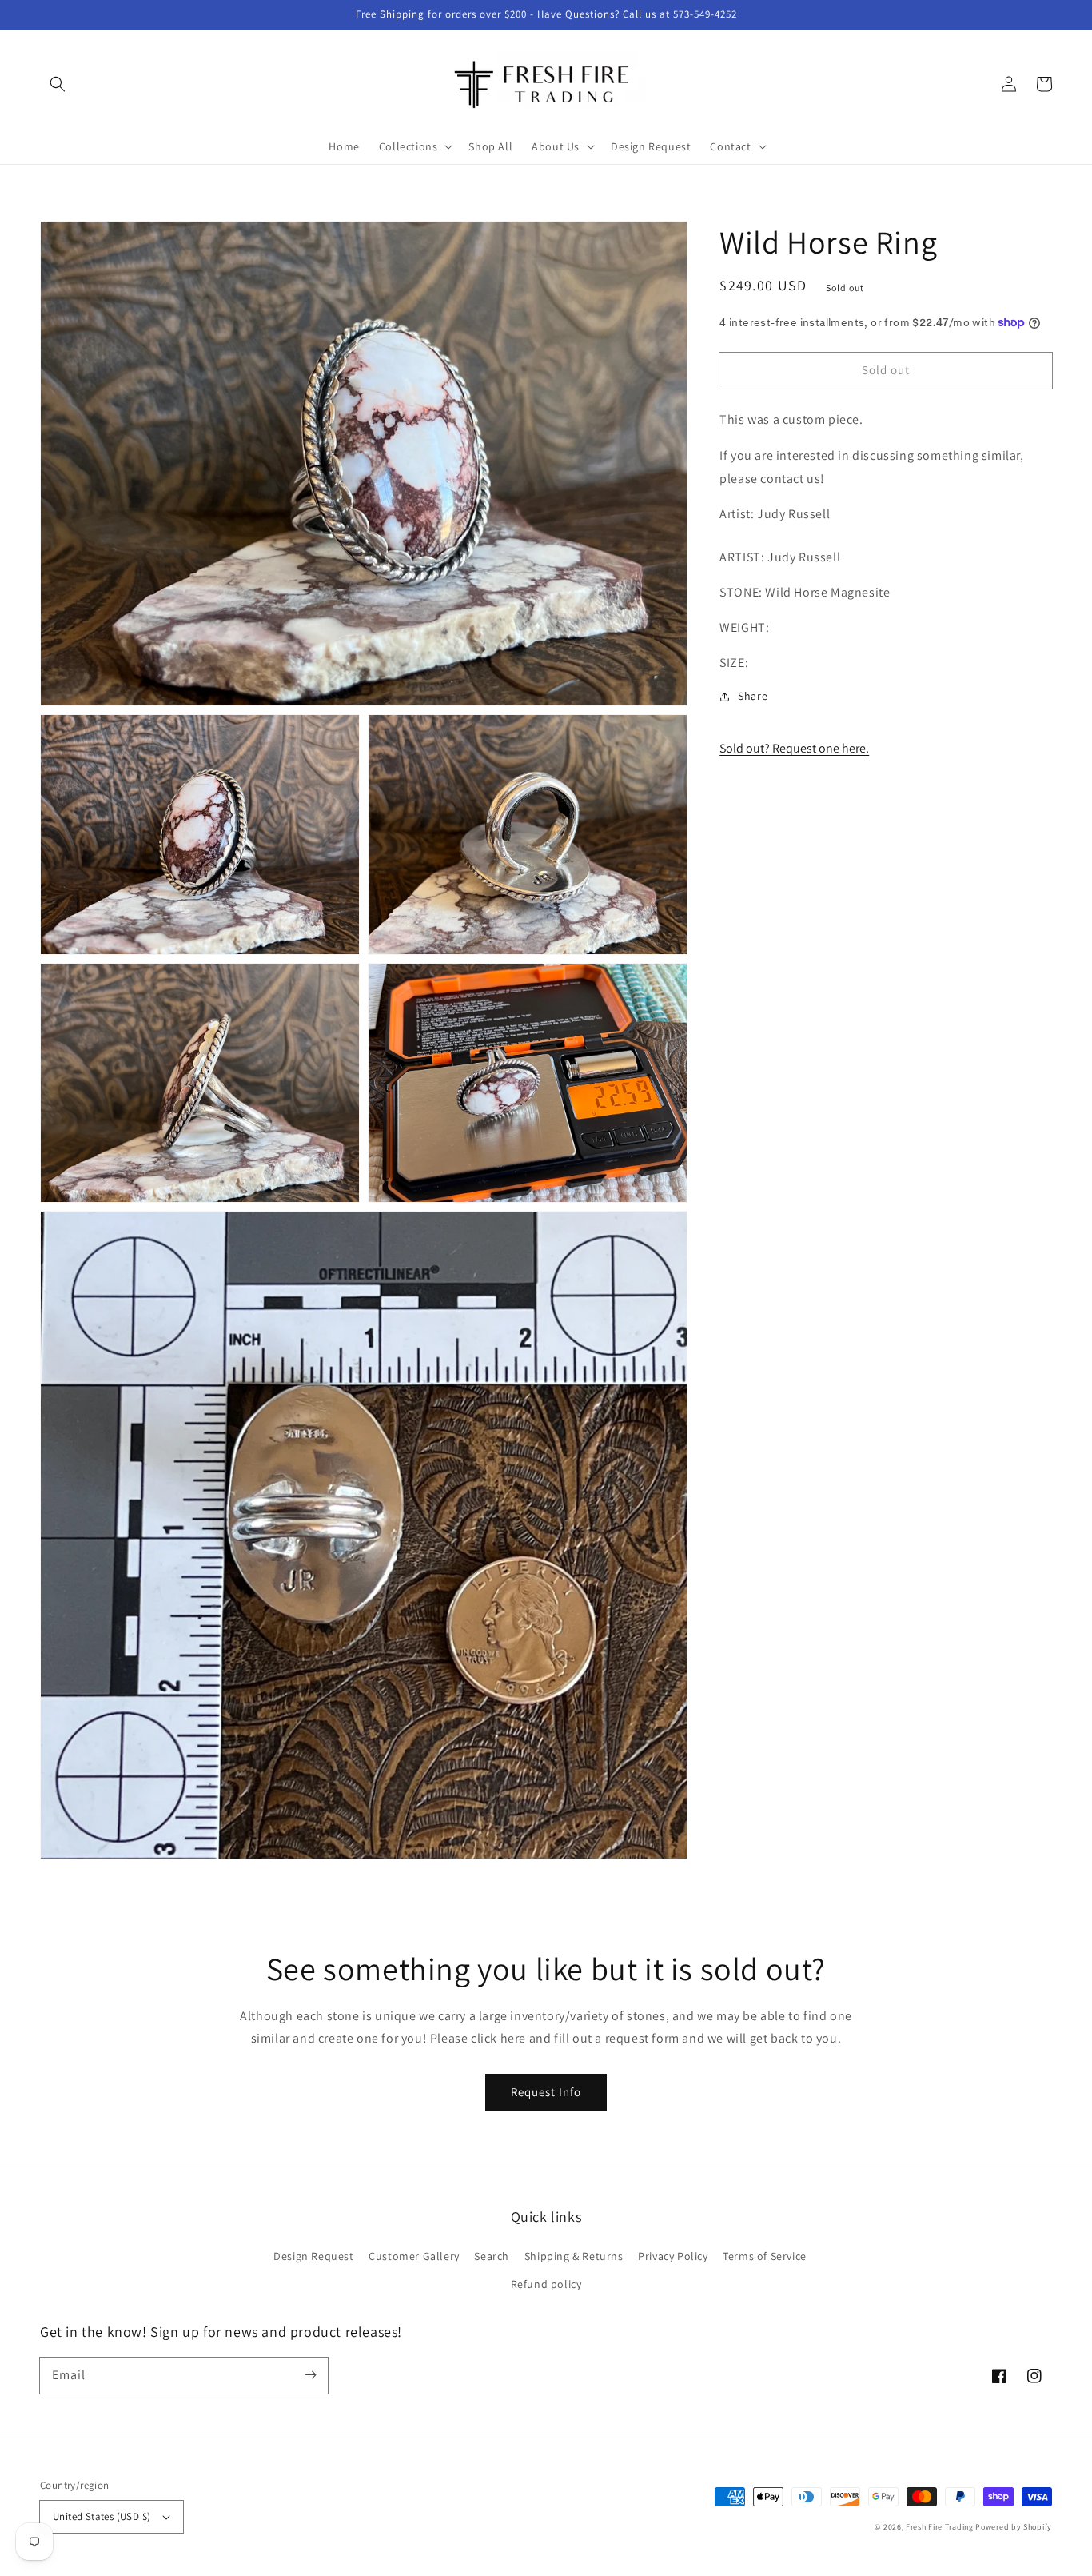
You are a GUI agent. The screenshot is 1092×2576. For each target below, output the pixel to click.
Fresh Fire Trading (940, 2527)
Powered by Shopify (1014, 2527)
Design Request (313, 2256)
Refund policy (546, 2284)
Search (492, 2256)
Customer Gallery (414, 2256)
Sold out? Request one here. (794, 748)
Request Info (546, 2092)
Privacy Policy (673, 2256)
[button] (58, 84)
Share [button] (753, 696)
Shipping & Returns (574, 2256)
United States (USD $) (102, 2516)
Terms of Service (765, 2256)
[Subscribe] (310, 2375)
